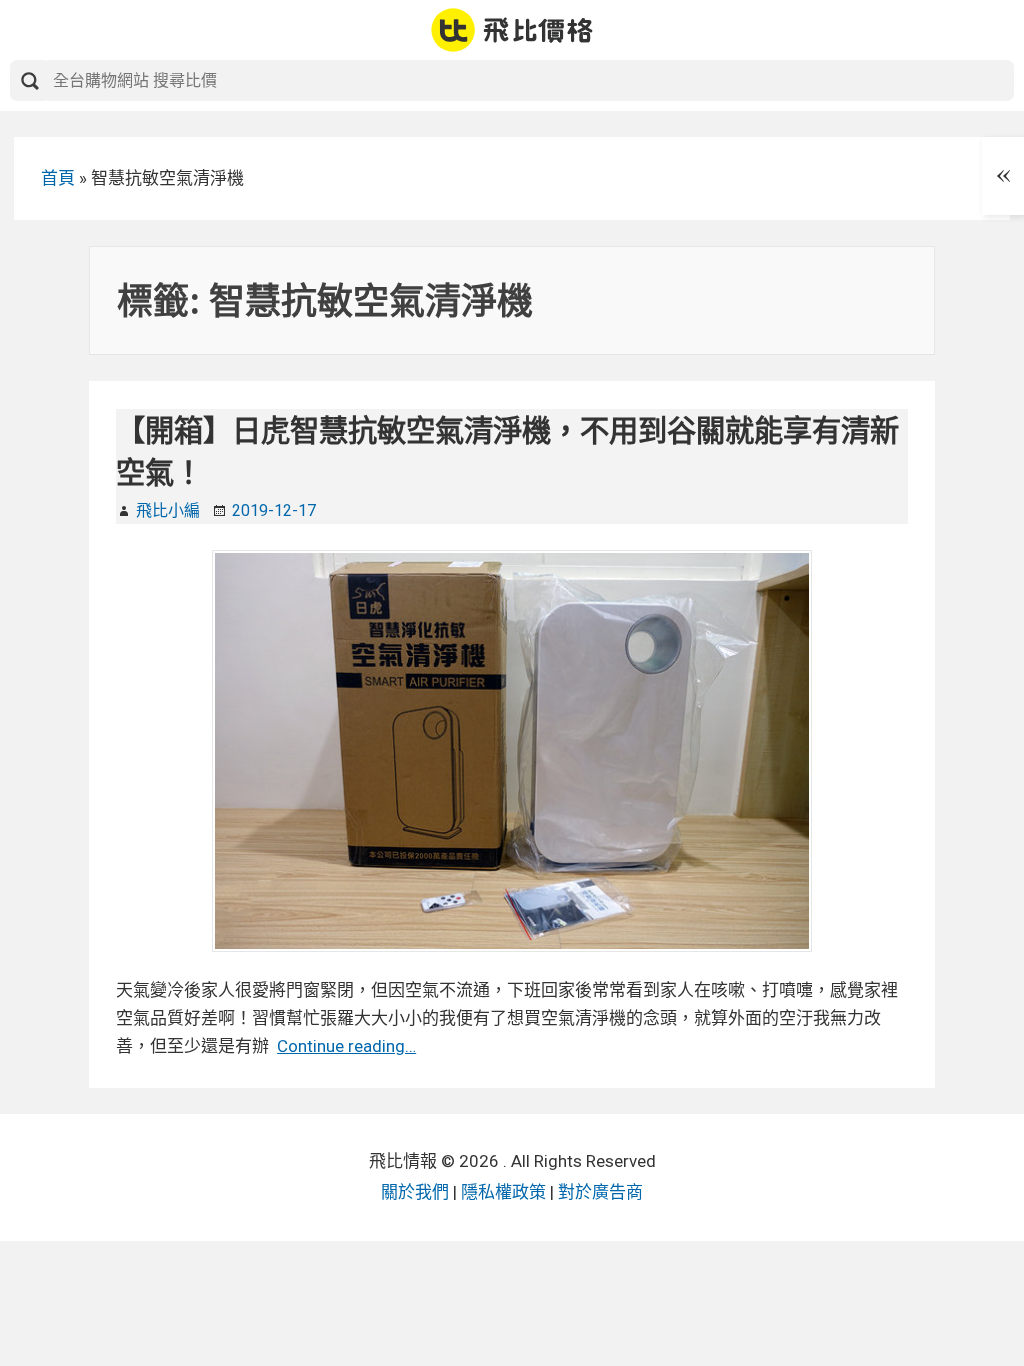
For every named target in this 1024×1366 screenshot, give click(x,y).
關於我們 (415, 1192)
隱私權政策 (503, 1192)
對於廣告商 (600, 1192)
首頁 (58, 178)
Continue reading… (346, 1046)
